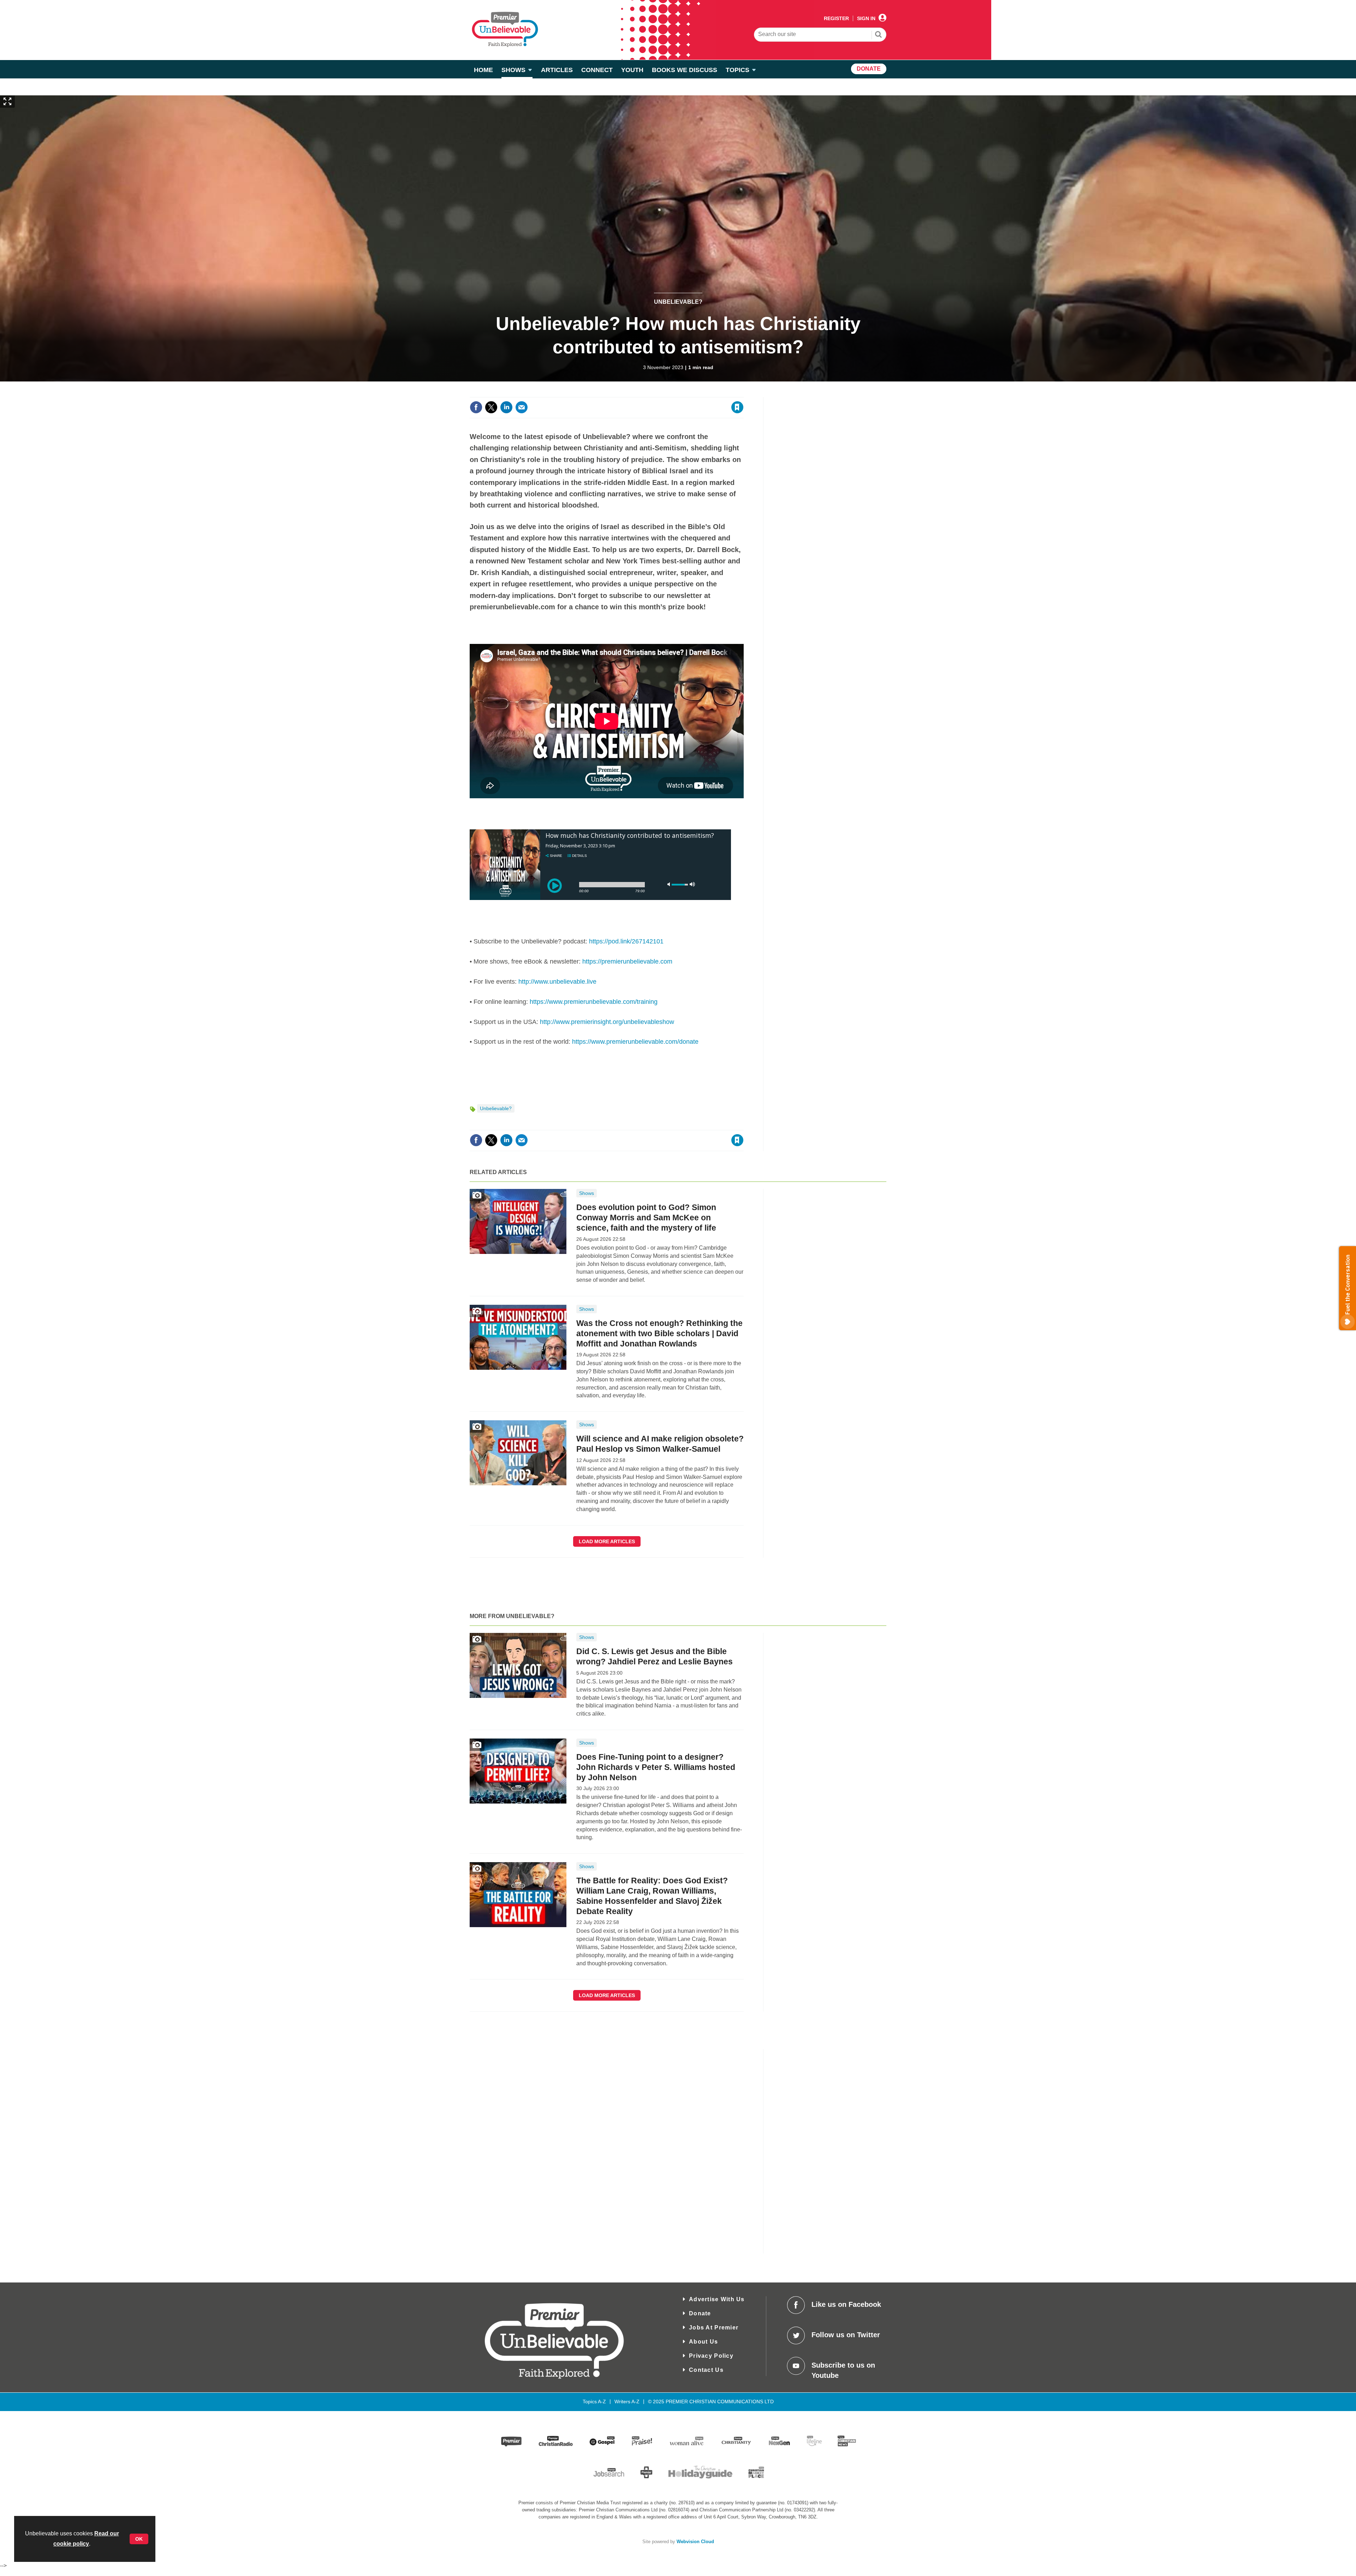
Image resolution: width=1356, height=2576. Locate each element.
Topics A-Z (594, 2402)
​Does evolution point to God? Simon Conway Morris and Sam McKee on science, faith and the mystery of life (646, 1218)
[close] (743, 393)
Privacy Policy (711, 2356)
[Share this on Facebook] (476, 407)
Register (836, 18)
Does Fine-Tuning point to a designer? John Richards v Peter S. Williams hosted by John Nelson (656, 1767)
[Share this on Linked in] (506, 407)
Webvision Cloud (695, 2542)
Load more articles (607, 1541)
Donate (700, 2313)
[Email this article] (522, 407)
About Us (703, 2342)
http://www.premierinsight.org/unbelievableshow (607, 1022)
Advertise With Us (717, 2299)
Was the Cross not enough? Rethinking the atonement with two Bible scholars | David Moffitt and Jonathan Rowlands (659, 1333)
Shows (587, 1193)
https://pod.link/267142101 (626, 941)
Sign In (866, 18)
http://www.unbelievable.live (557, 982)
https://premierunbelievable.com (627, 961)
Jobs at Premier (714, 2328)
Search (879, 35)
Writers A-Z (627, 2402)
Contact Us (706, 2370)
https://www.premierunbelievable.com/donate (635, 1042)
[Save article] (737, 407)
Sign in (652, 393)
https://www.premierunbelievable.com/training (594, 1002)
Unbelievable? (678, 302)
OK (139, 2539)
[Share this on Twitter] (491, 407)
